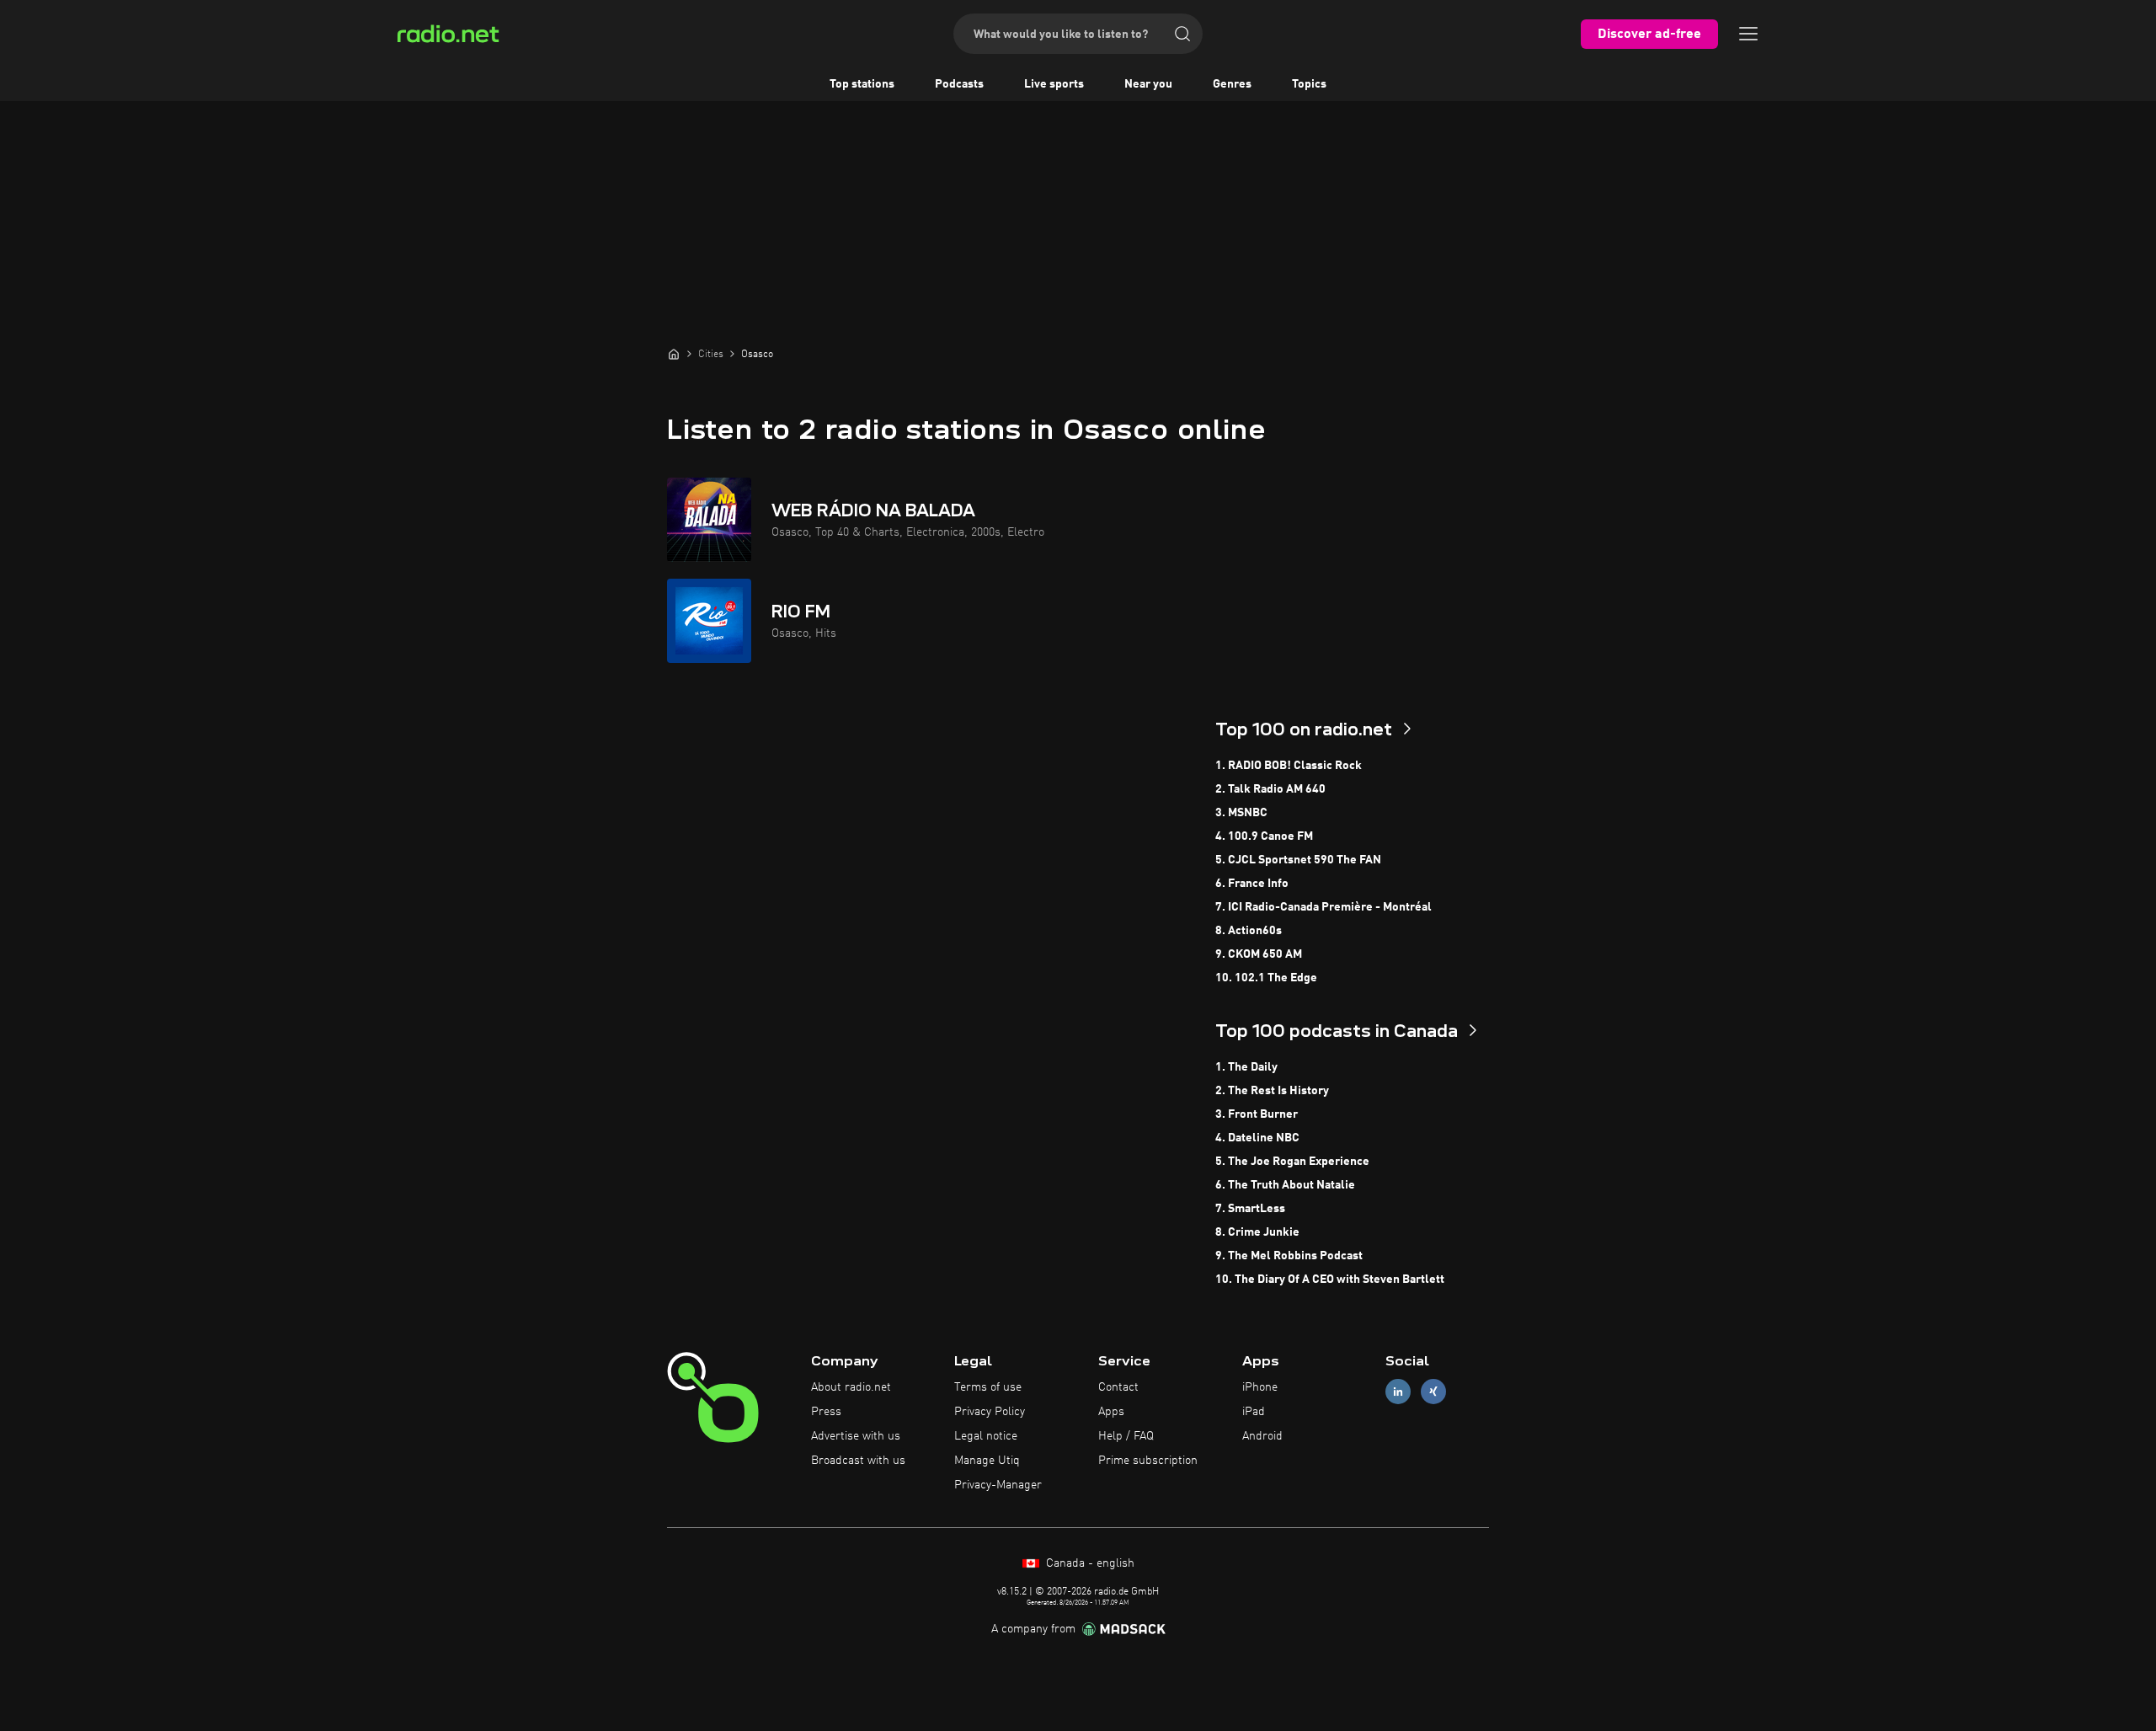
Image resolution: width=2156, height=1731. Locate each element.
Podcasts (959, 84)
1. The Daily (1246, 1067)
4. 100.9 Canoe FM (1264, 836)
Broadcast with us (858, 1461)
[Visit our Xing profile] (1433, 1392)
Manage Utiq (987, 1461)
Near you (1148, 84)
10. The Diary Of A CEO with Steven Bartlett (1330, 1280)
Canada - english (1089, 1563)
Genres (1232, 84)
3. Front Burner (1257, 1114)
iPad (1254, 1412)
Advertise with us (856, 1436)
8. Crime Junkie (1257, 1232)
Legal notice (986, 1436)
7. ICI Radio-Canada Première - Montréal (1323, 907)
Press (826, 1412)
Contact (1118, 1387)
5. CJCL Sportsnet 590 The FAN (1298, 860)
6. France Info (1252, 884)
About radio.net (851, 1387)
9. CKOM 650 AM (1259, 954)
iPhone (1260, 1387)
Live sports (1054, 84)
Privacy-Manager (998, 1485)
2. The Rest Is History (1272, 1091)
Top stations (862, 84)
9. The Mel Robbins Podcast (1289, 1256)
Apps (1111, 1412)
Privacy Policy (990, 1412)
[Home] (674, 354)
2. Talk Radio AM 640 (1270, 789)
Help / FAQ (1126, 1436)
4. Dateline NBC (1257, 1138)
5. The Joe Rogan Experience (1292, 1162)
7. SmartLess (1250, 1209)
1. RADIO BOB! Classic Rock (1289, 766)
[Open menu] (1748, 34)
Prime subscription (1148, 1461)
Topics (1309, 84)
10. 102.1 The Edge (1266, 978)
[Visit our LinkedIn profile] (1398, 1392)
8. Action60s (1249, 931)
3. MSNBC (1241, 813)
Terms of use (988, 1387)
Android (1262, 1436)
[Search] (1182, 34)
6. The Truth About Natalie (1285, 1185)
